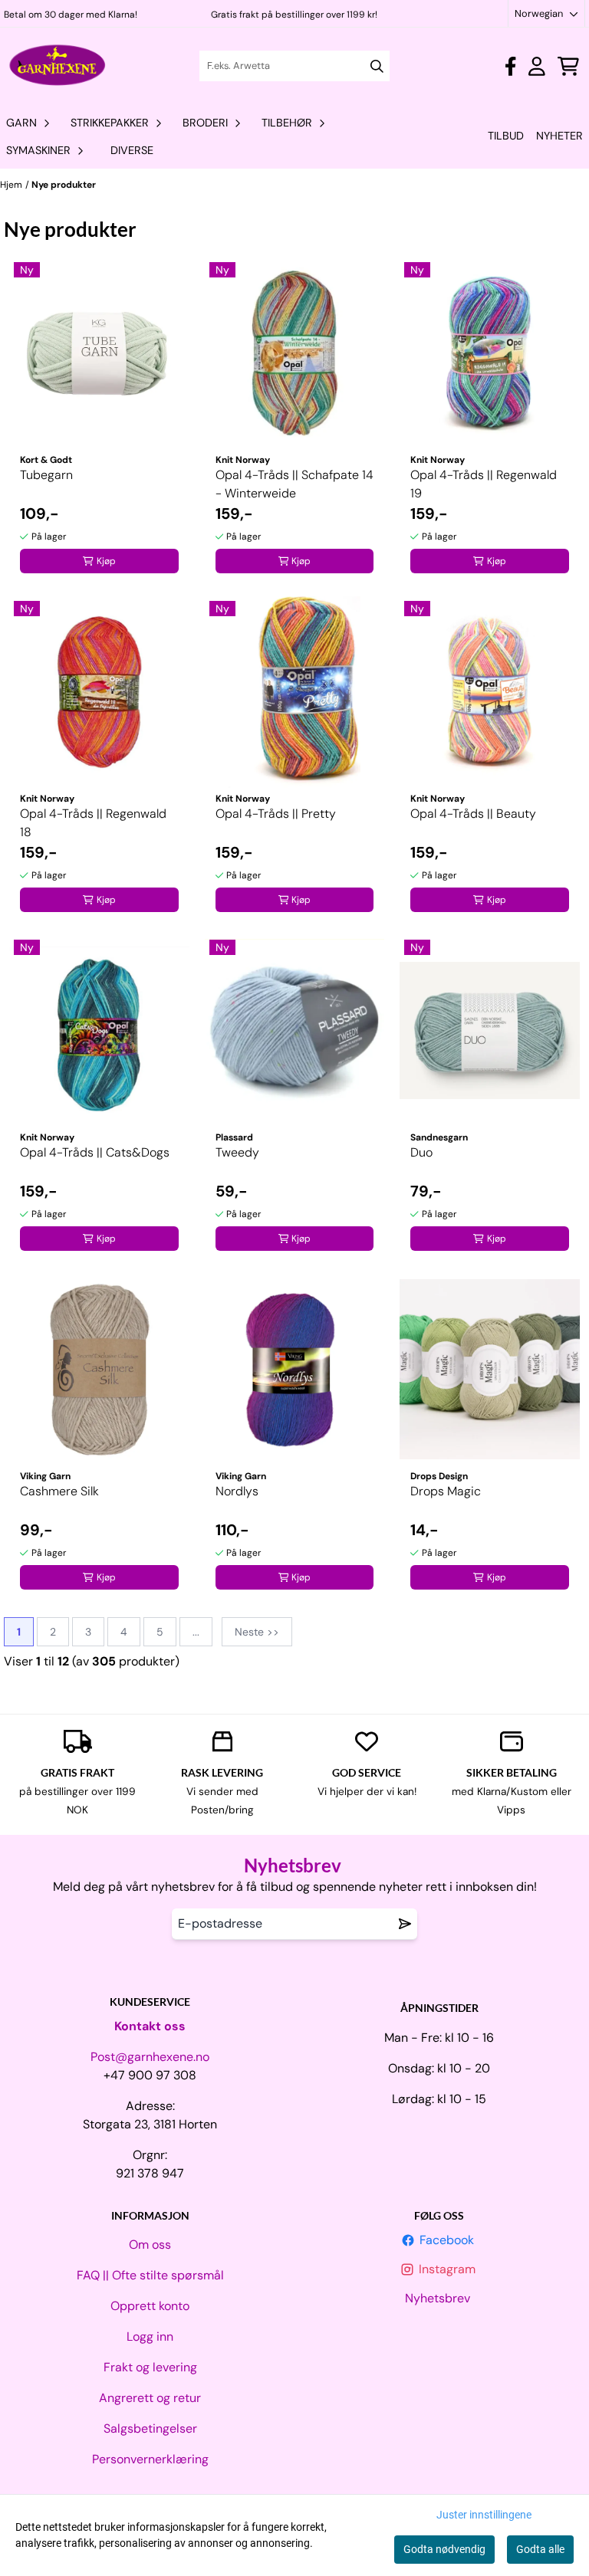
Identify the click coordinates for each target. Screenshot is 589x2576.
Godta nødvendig (444, 2549)
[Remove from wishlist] (405, 1924)
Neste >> (257, 1632)
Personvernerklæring (150, 2459)
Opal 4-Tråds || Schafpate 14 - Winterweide (294, 484)
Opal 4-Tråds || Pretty (276, 814)
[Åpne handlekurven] (568, 66)
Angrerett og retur (150, 2398)
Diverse (132, 150)
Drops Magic (446, 1491)
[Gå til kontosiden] (510, 66)
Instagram (449, 2269)
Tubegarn (46, 475)
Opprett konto (150, 2306)
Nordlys (237, 1491)
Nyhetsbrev (439, 2298)
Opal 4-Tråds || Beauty (473, 814)
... (196, 1632)
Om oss (150, 2245)
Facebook (448, 2240)
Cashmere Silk (59, 1491)
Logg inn (150, 2336)
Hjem (11, 185)
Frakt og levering (150, 2367)
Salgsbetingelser (150, 2428)
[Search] (377, 66)
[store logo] (58, 66)
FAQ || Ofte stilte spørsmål (150, 2275)
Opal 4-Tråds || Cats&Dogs (95, 1152)
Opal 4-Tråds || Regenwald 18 (93, 823)
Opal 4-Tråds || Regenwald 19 (484, 484)
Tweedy (237, 1152)
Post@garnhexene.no (150, 2057)
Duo (421, 1152)
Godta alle (540, 2549)
